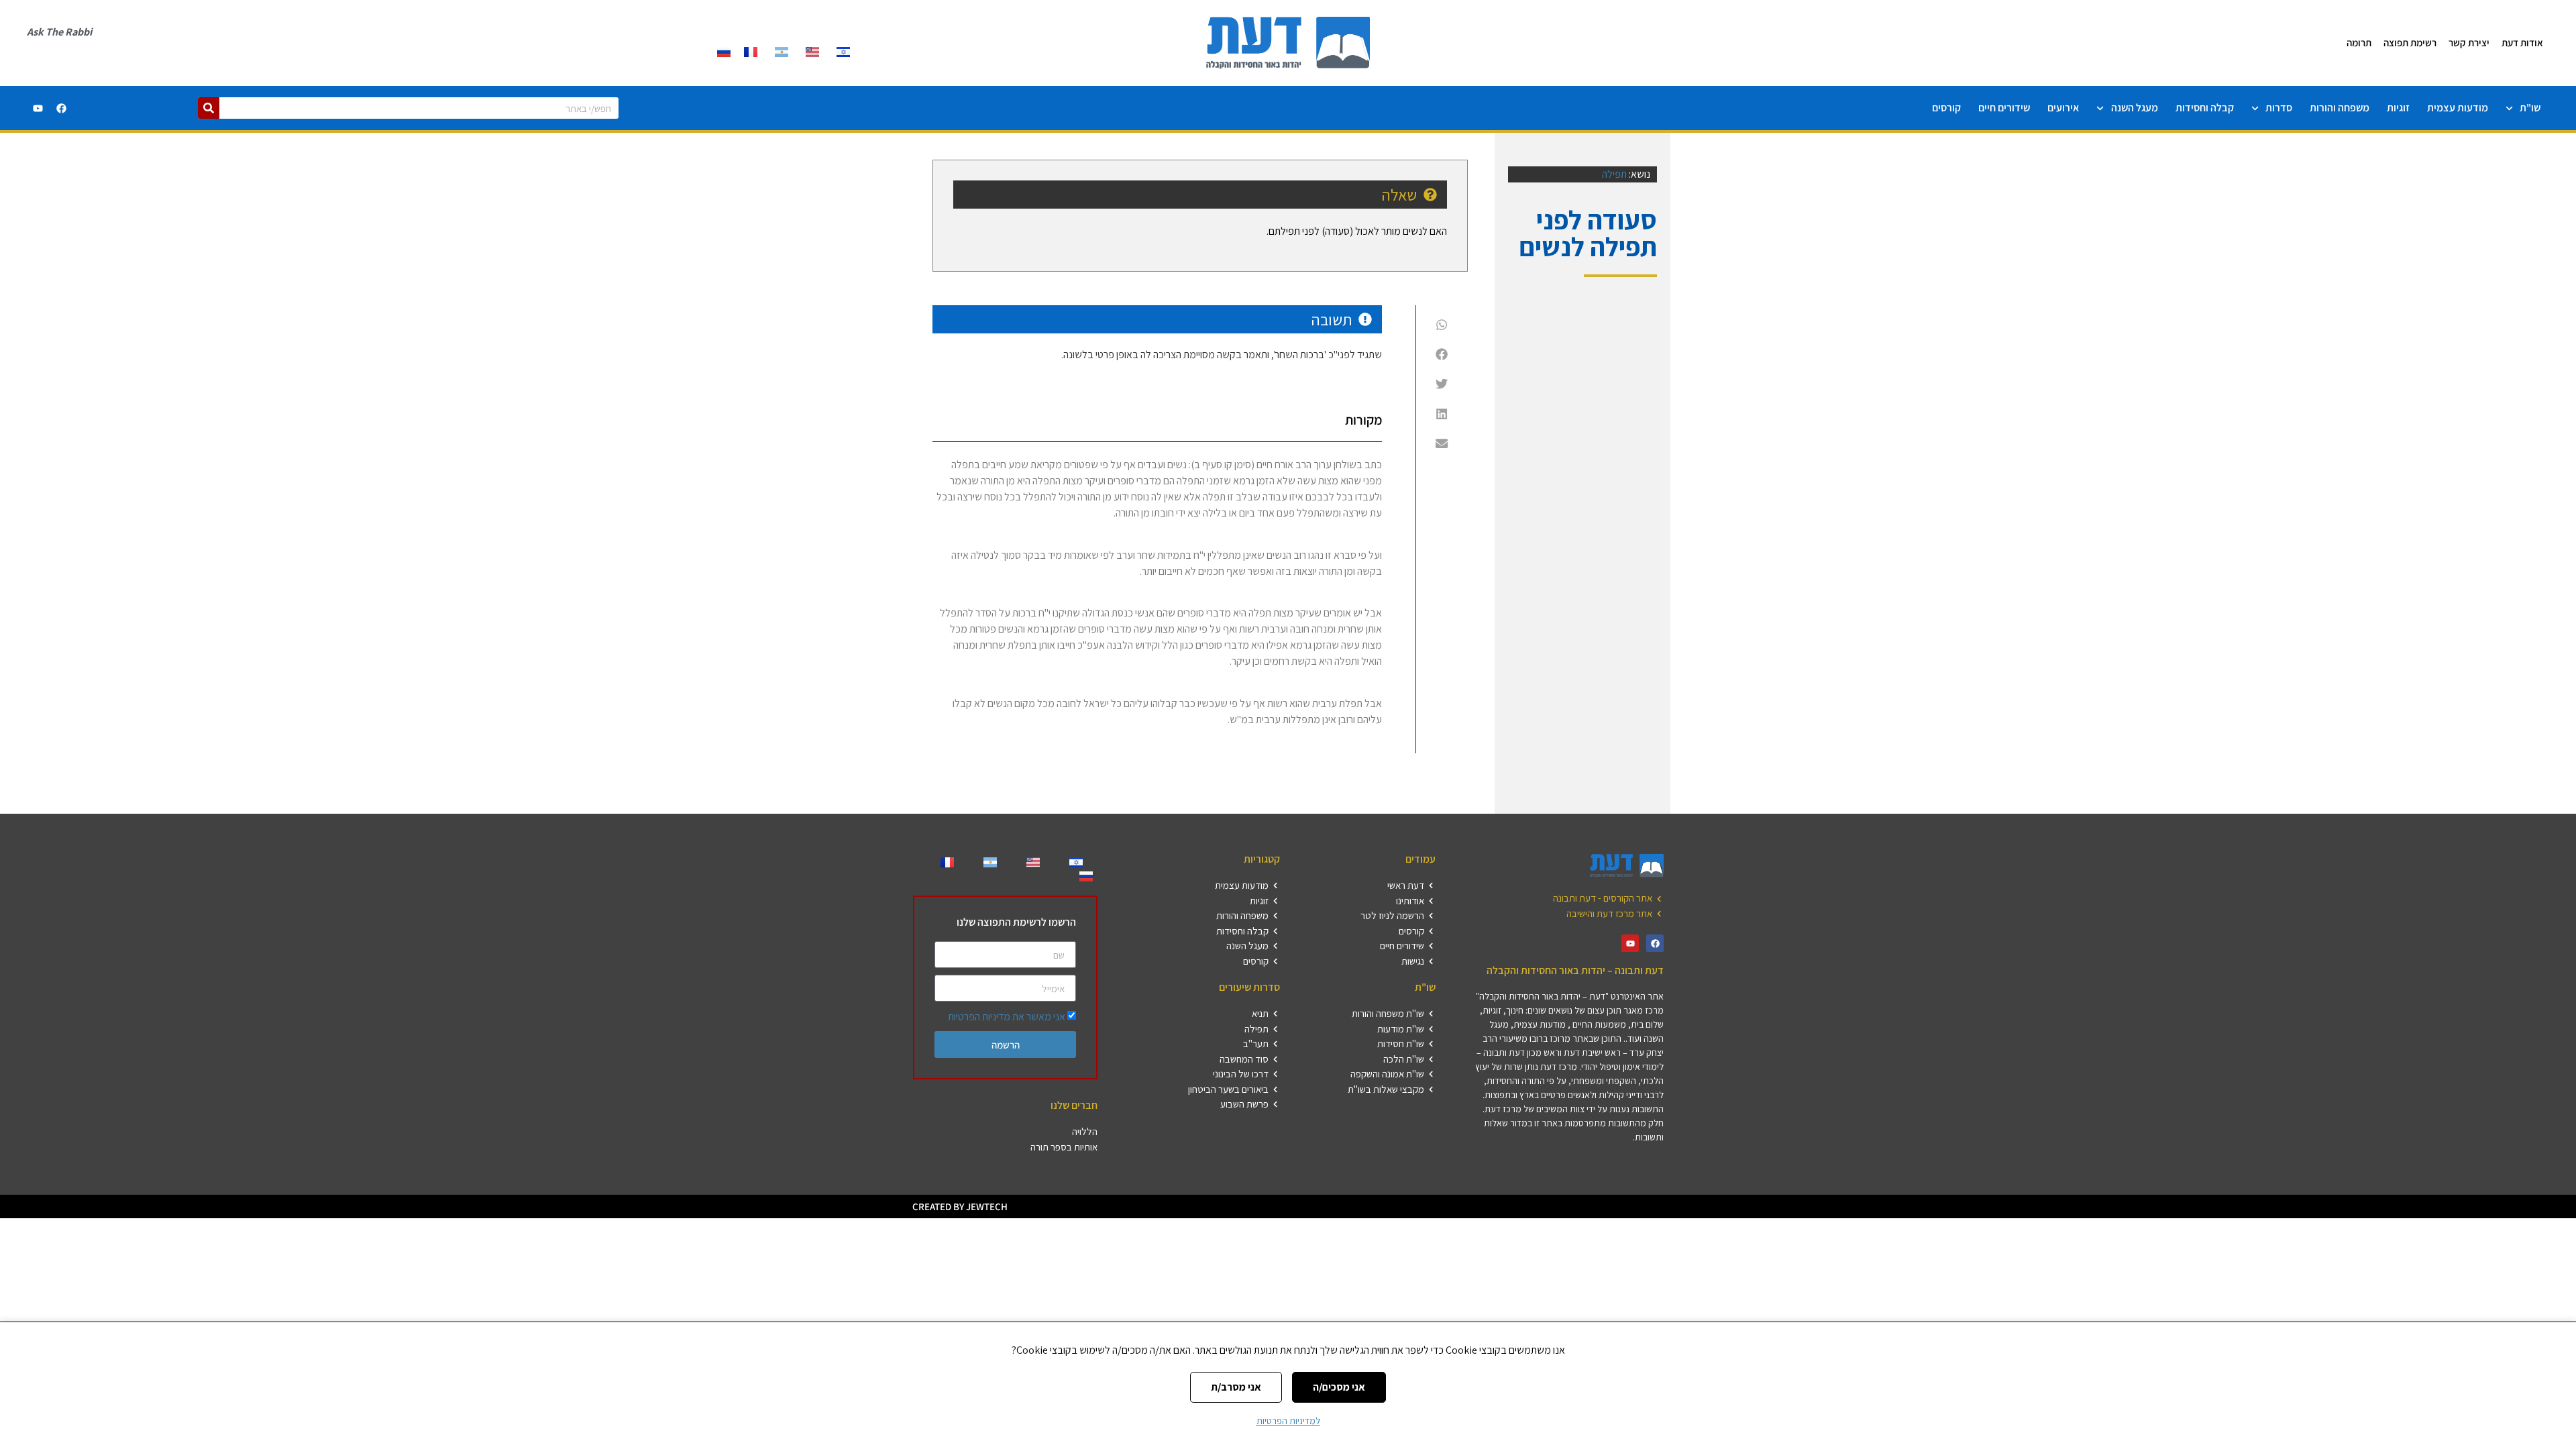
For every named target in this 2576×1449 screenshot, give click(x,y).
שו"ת (2530, 108)
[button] (1442, 324)
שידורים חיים (2004, 108)
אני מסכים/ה (1339, 1387)
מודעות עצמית (2458, 108)
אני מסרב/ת (1236, 1387)
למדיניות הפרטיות (1288, 1421)
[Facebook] (61, 108)
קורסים (1946, 108)
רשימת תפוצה (2410, 43)
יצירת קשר (2469, 43)
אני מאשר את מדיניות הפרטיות (1007, 1017)
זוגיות (2398, 108)
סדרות (2279, 108)
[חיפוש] (209, 108)
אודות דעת (2522, 43)
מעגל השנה (2135, 108)
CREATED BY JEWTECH (960, 1206)
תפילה (1614, 174)
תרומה (2359, 43)
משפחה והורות (2340, 108)
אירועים (2063, 108)
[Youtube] (38, 108)
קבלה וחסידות (2205, 108)
